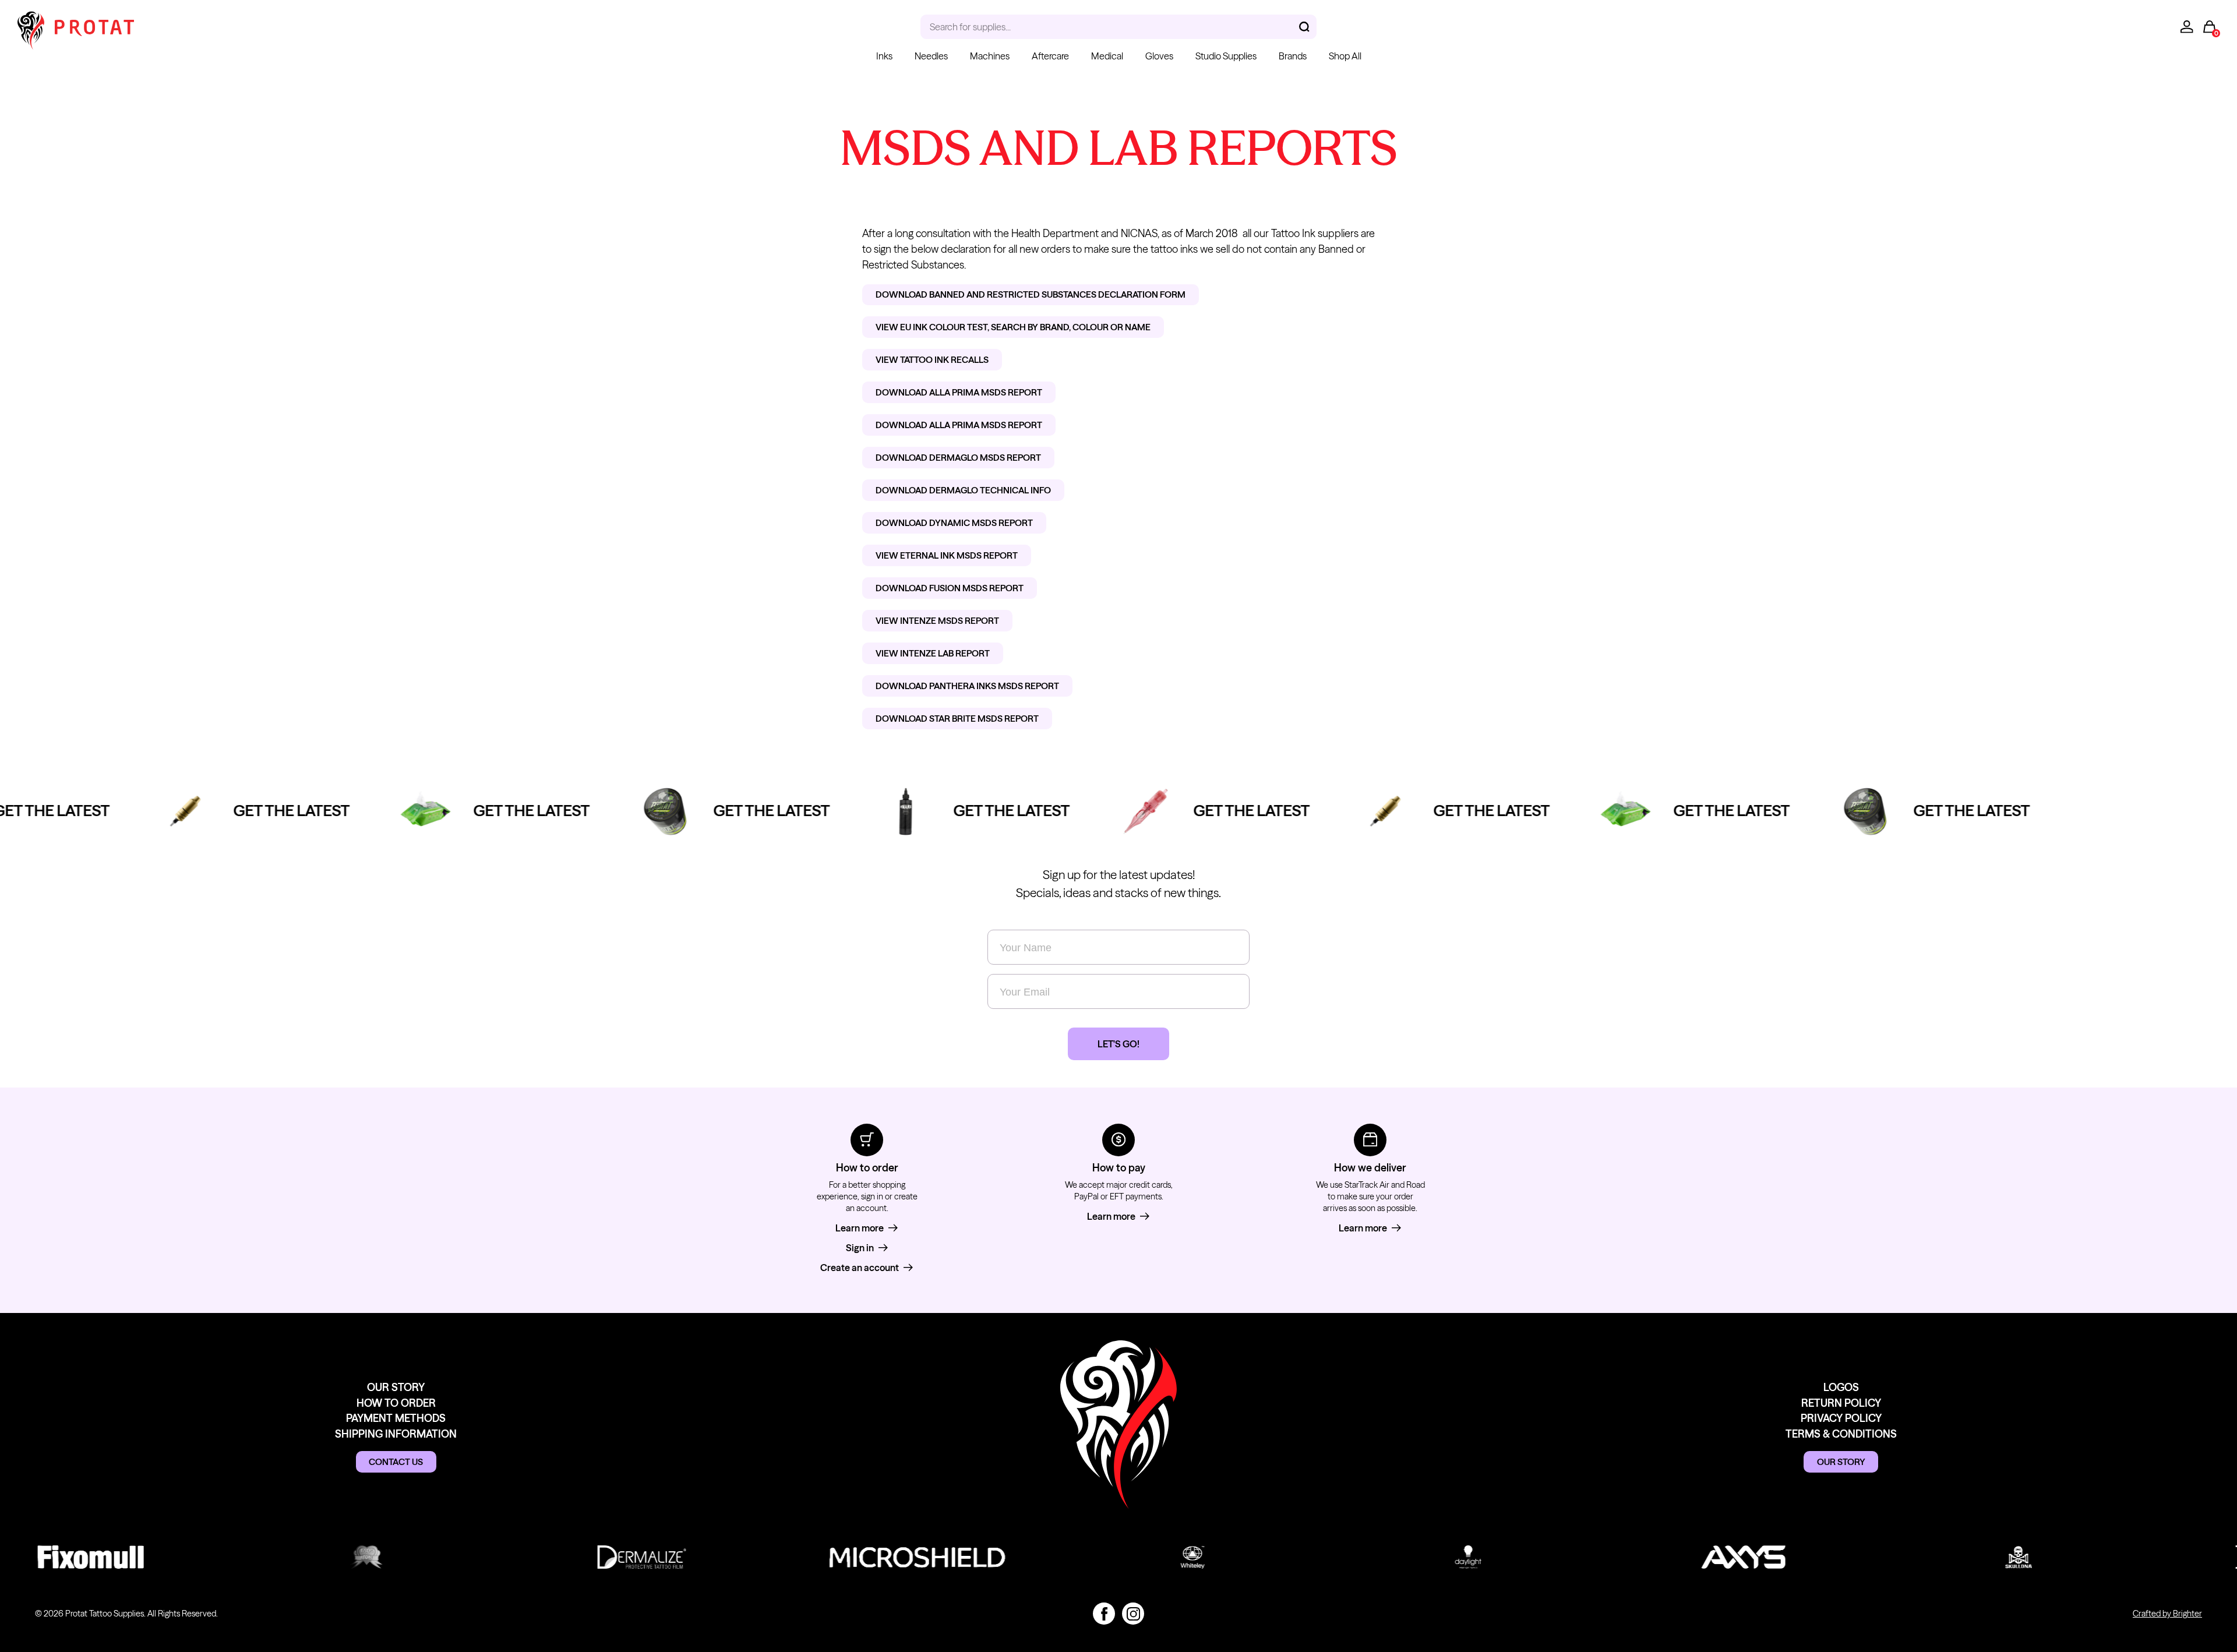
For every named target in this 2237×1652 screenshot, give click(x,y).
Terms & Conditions (1841, 1434)
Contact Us (396, 1462)
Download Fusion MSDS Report (950, 588)
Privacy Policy (1841, 1418)
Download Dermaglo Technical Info (963, 490)
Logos (1841, 1387)
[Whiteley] (1154, 1557)
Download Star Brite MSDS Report (957, 719)
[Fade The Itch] (328, 1557)
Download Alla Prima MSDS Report (959, 392)
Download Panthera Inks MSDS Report (967, 686)
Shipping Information (396, 1434)
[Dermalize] (603, 1557)
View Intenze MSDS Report (937, 621)
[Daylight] (1430, 1557)
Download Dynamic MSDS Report (954, 523)
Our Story (396, 1387)
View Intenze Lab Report (933, 653)
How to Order (396, 1403)
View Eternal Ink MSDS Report (947, 555)
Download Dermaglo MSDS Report (958, 458)
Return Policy (1841, 1403)
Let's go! (1118, 1044)
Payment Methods (396, 1418)
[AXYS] (1705, 1557)
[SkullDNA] (1980, 1557)
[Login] (2187, 27)
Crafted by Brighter (2167, 1614)
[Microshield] (879, 1557)
